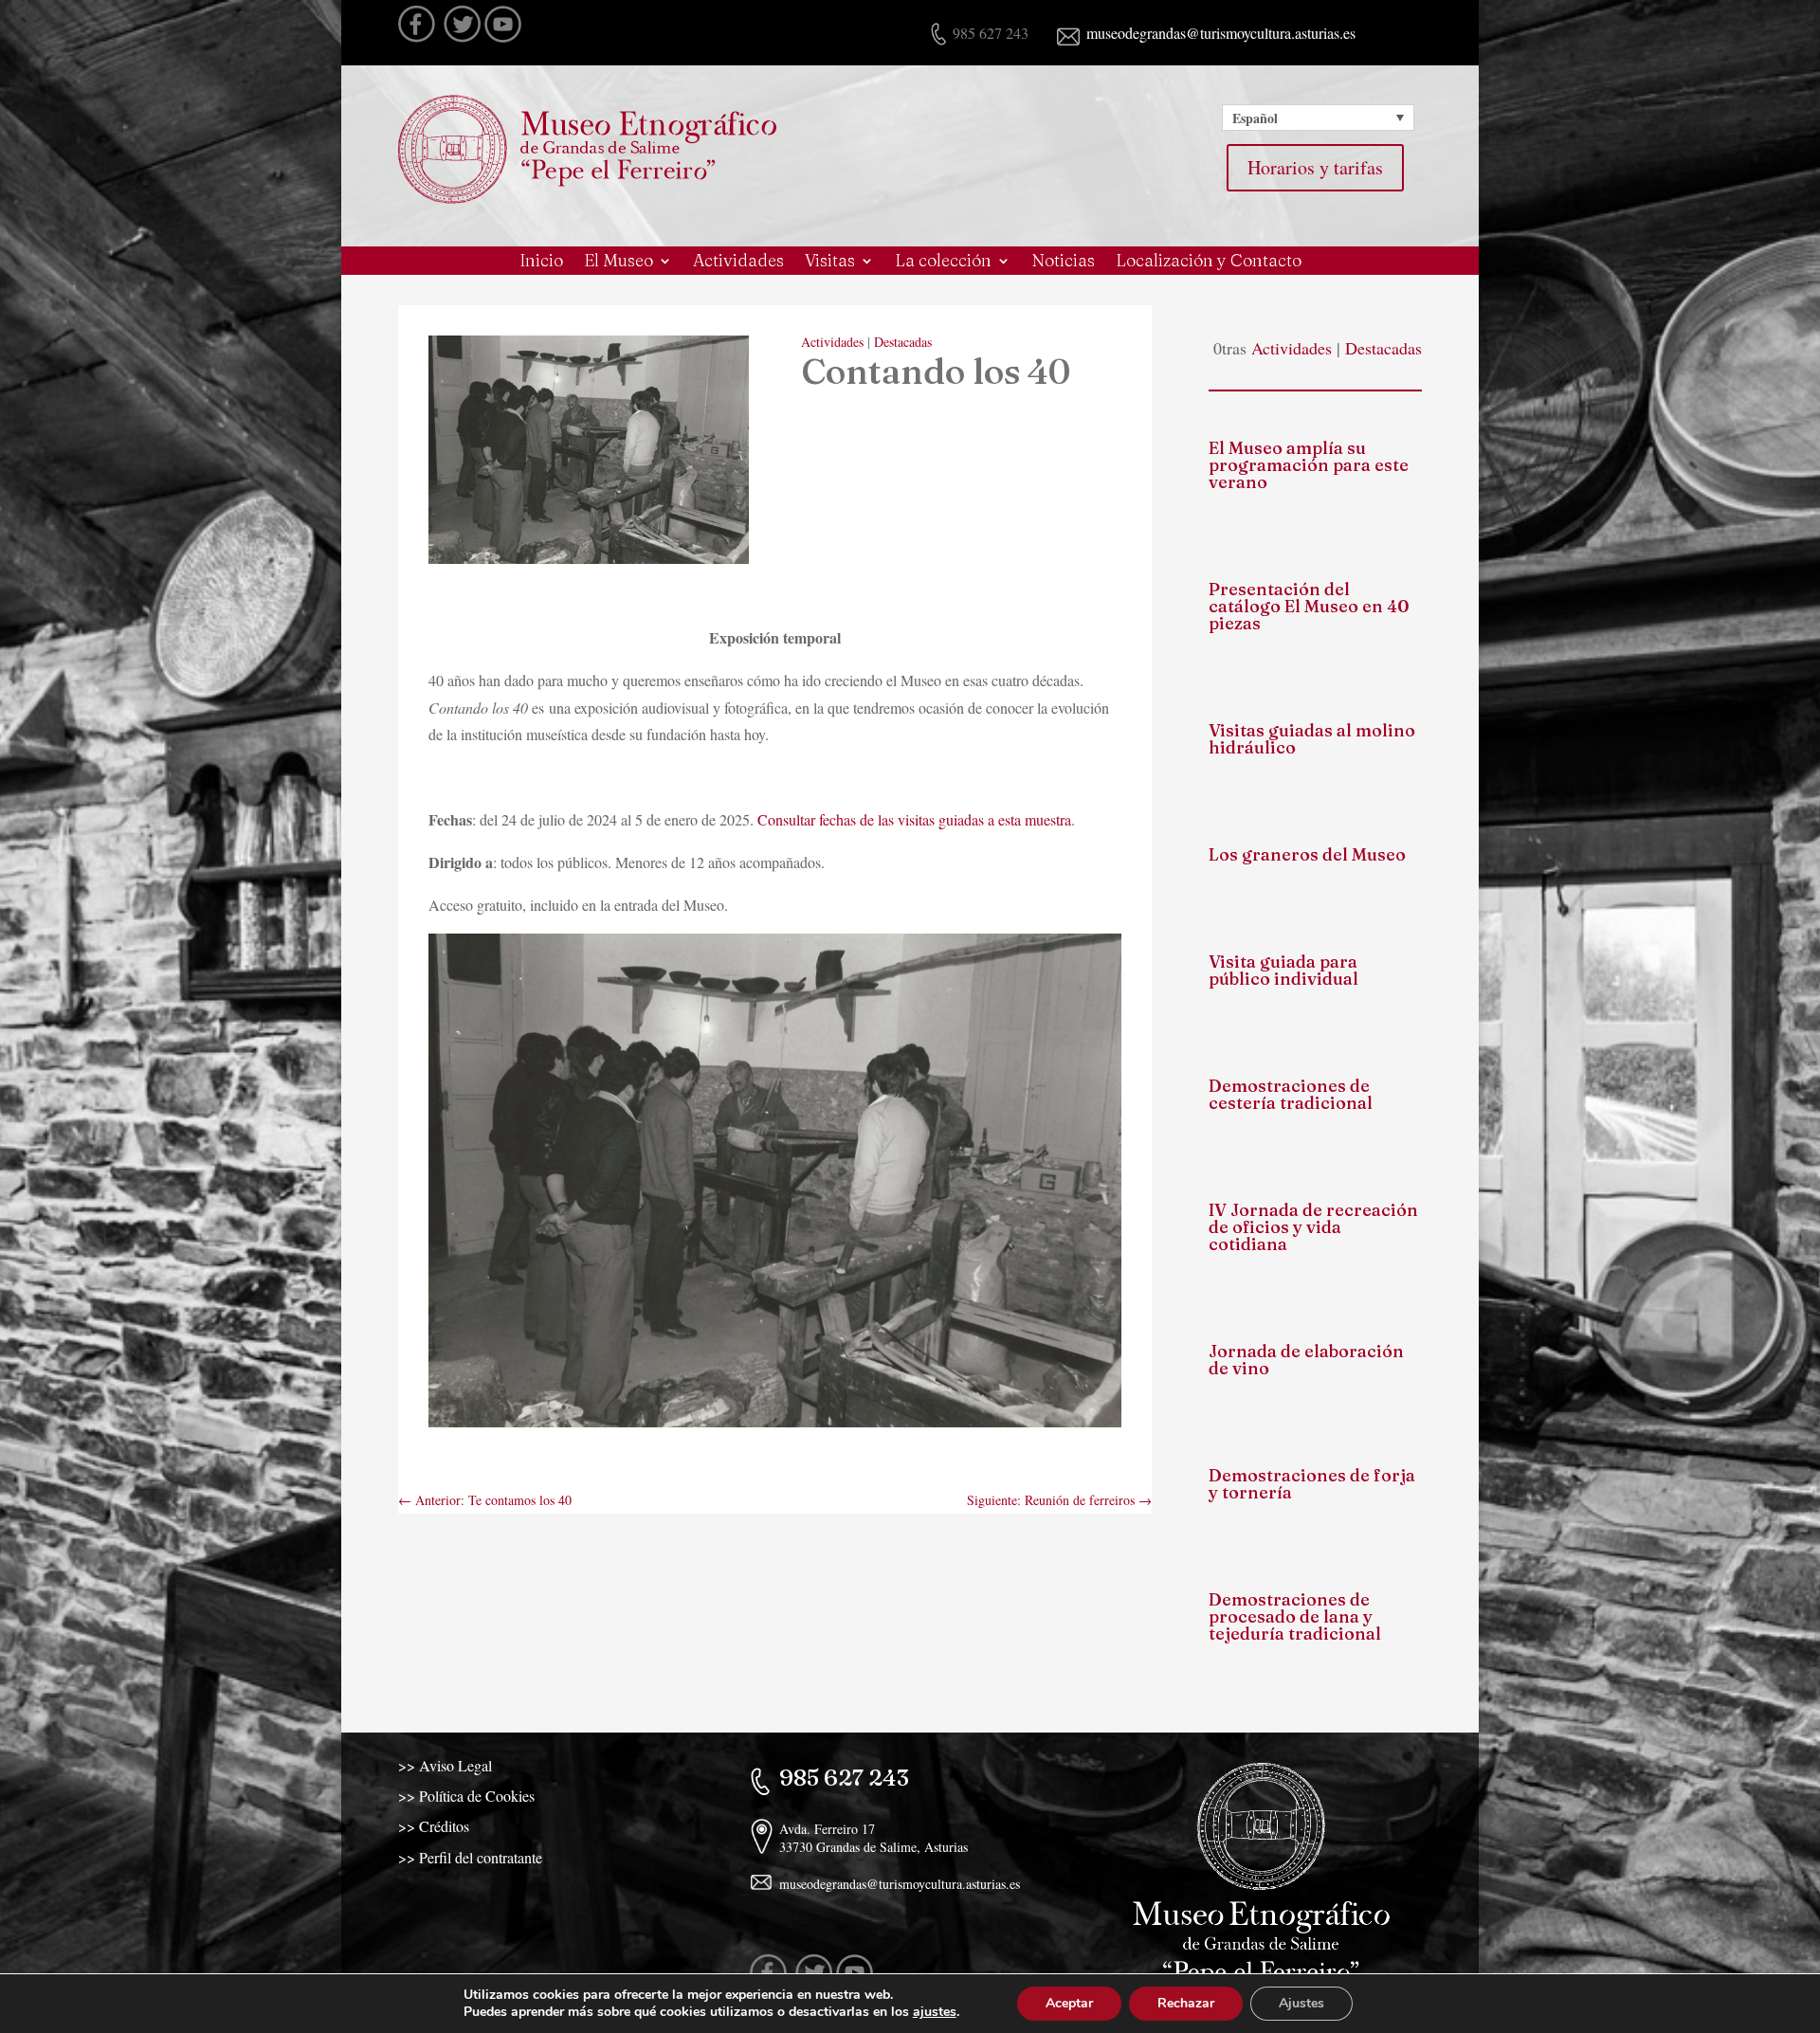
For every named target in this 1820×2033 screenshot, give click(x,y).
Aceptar (1069, 2003)
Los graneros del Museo (1307, 854)
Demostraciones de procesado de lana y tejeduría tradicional (1295, 1616)
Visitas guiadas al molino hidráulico (1312, 739)
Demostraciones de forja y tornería (1312, 1484)
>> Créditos (434, 1826)
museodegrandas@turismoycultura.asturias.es (1219, 33)
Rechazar (1186, 2003)
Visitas (830, 263)
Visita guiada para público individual (1283, 970)
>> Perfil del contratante (470, 1857)
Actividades (738, 263)
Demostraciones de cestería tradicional (1291, 1094)
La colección (943, 263)
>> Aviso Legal (445, 1765)
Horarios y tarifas (1315, 167)
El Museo (619, 263)
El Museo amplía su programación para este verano (1309, 465)
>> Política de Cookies (466, 1796)
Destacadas (903, 342)
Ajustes (1301, 2003)
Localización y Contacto (1209, 263)
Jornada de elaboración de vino (1306, 1360)
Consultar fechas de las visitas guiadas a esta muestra (914, 819)
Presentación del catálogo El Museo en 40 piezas (1309, 606)
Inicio (541, 263)
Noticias (1063, 263)
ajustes (935, 2012)
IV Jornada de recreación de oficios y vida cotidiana (1313, 1227)
